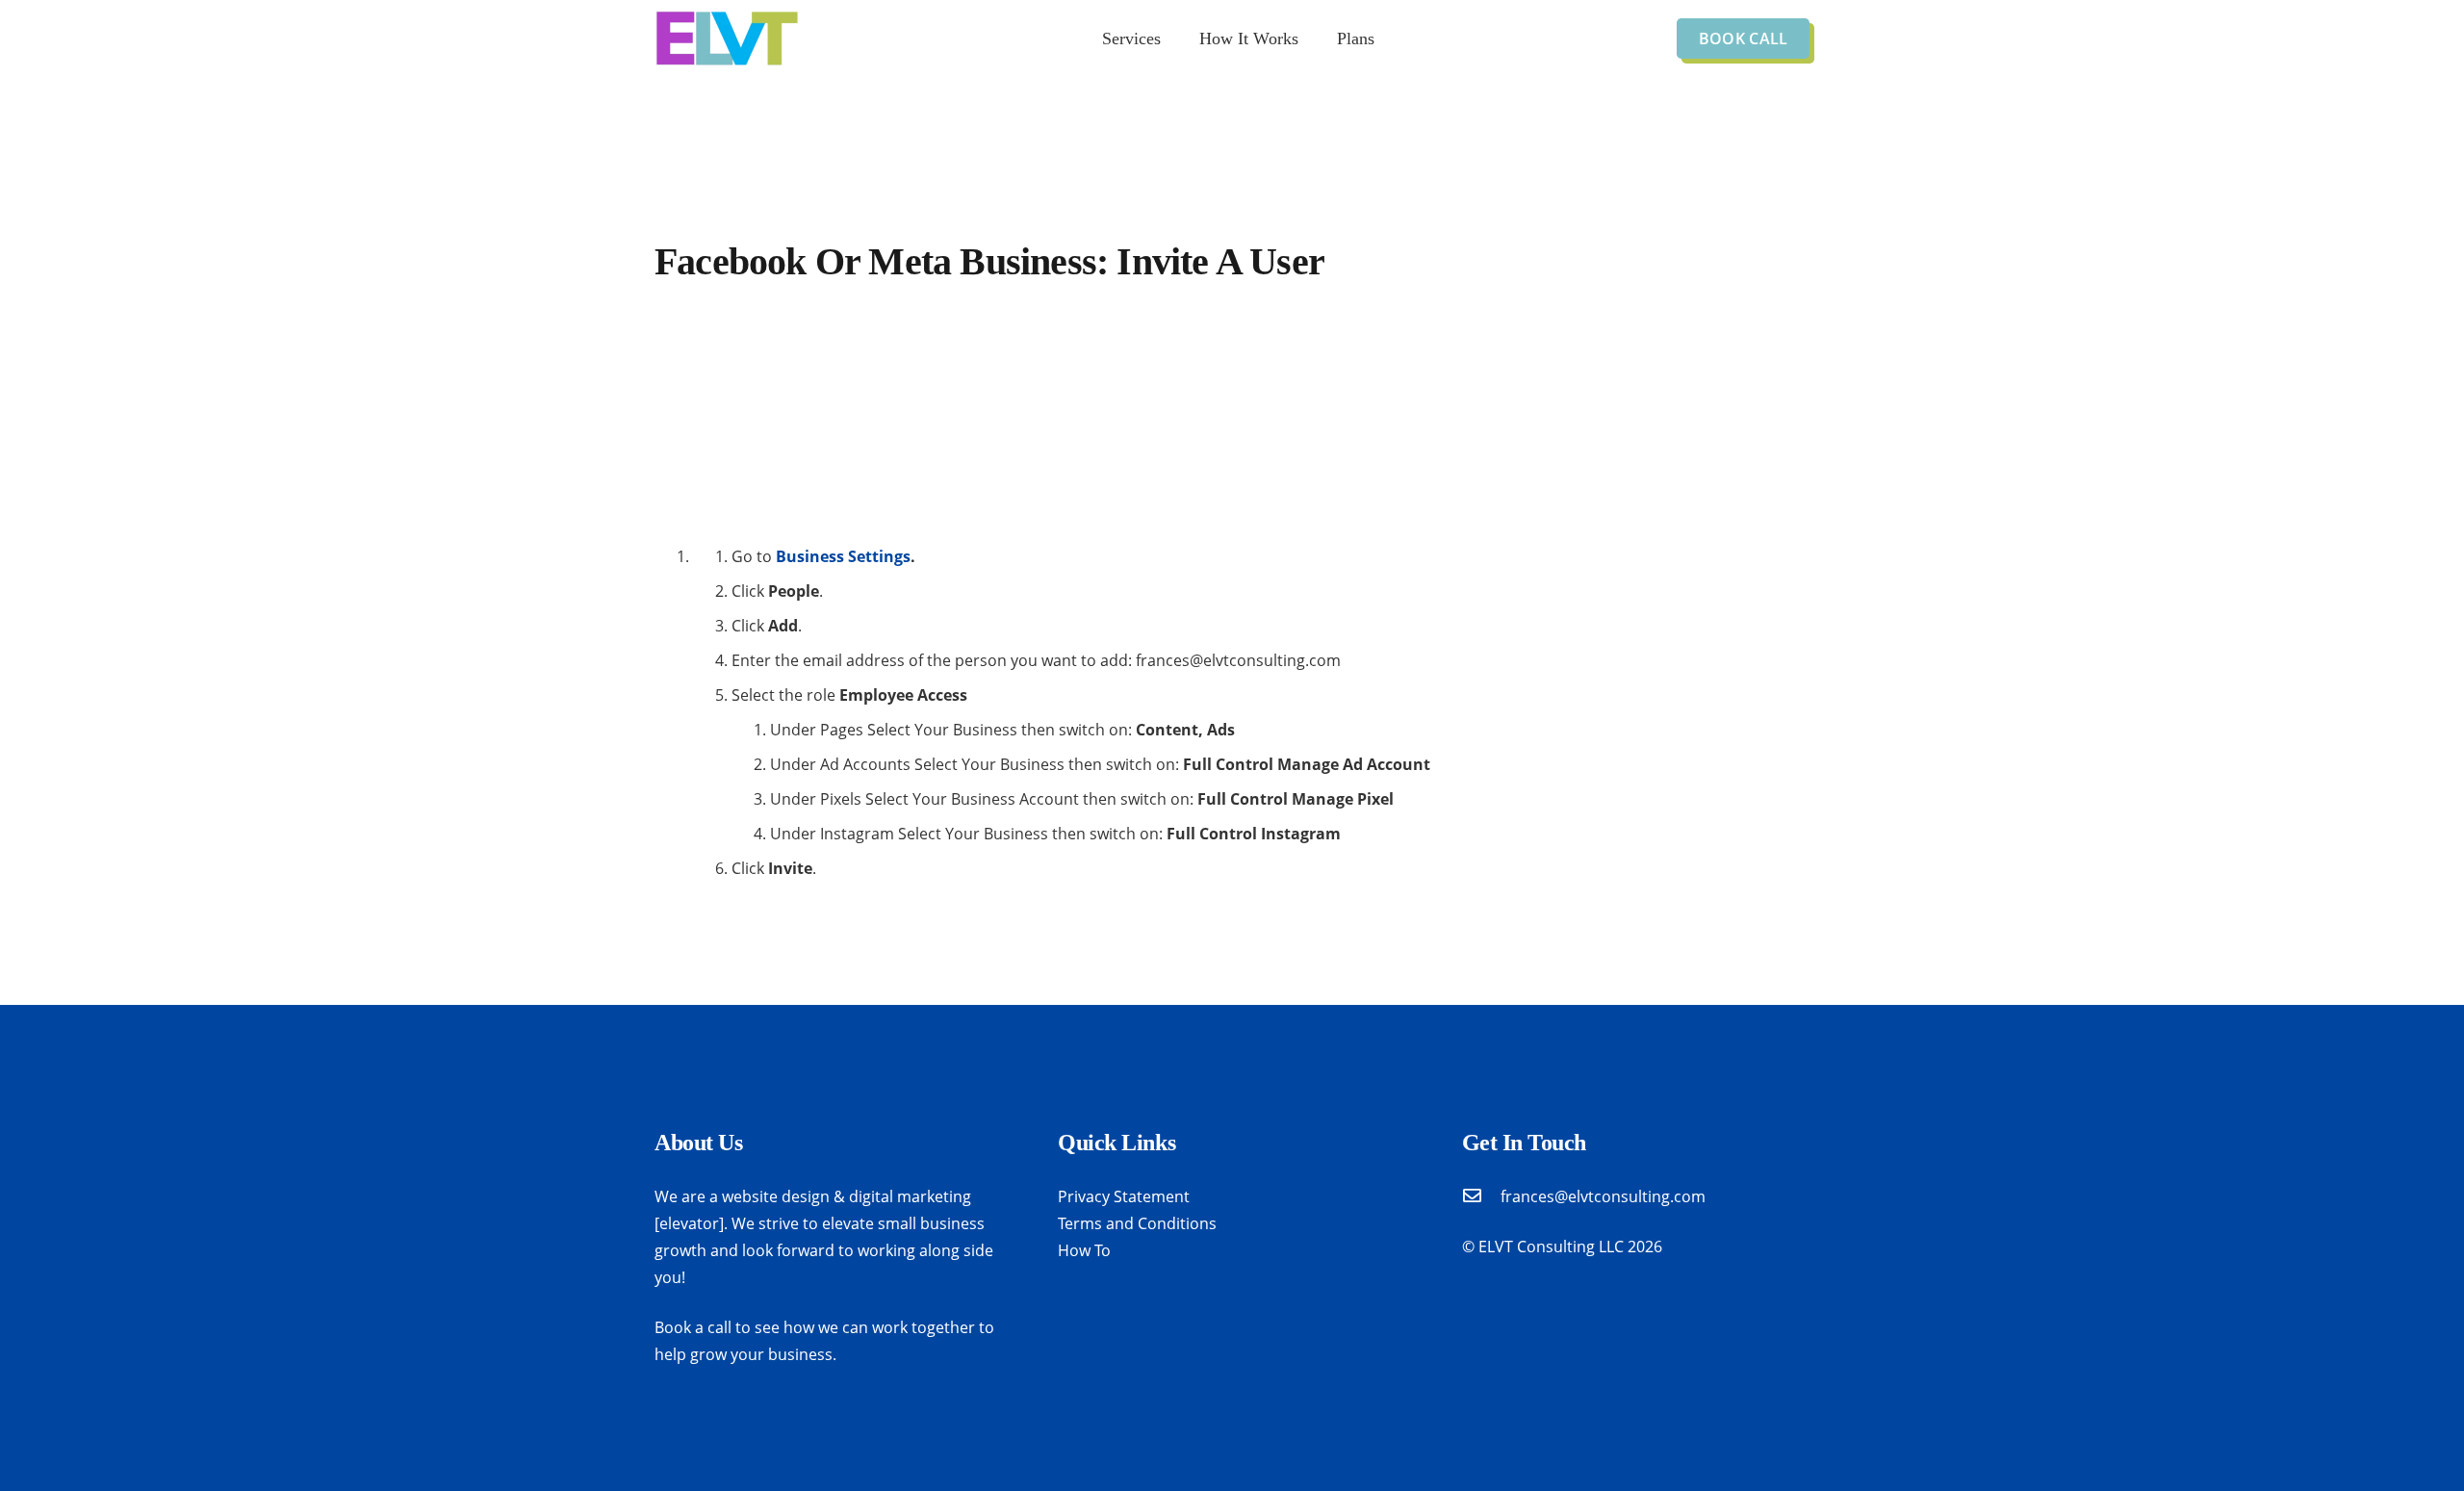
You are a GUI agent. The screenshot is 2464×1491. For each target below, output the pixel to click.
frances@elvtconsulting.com (1603, 1196)
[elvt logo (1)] (727, 39)
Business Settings (843, 556)
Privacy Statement (1124, 1196)
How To (1084, 1250)
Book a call (693, 1327)
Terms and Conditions (1137, 1223)
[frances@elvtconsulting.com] (1481, 1196)
